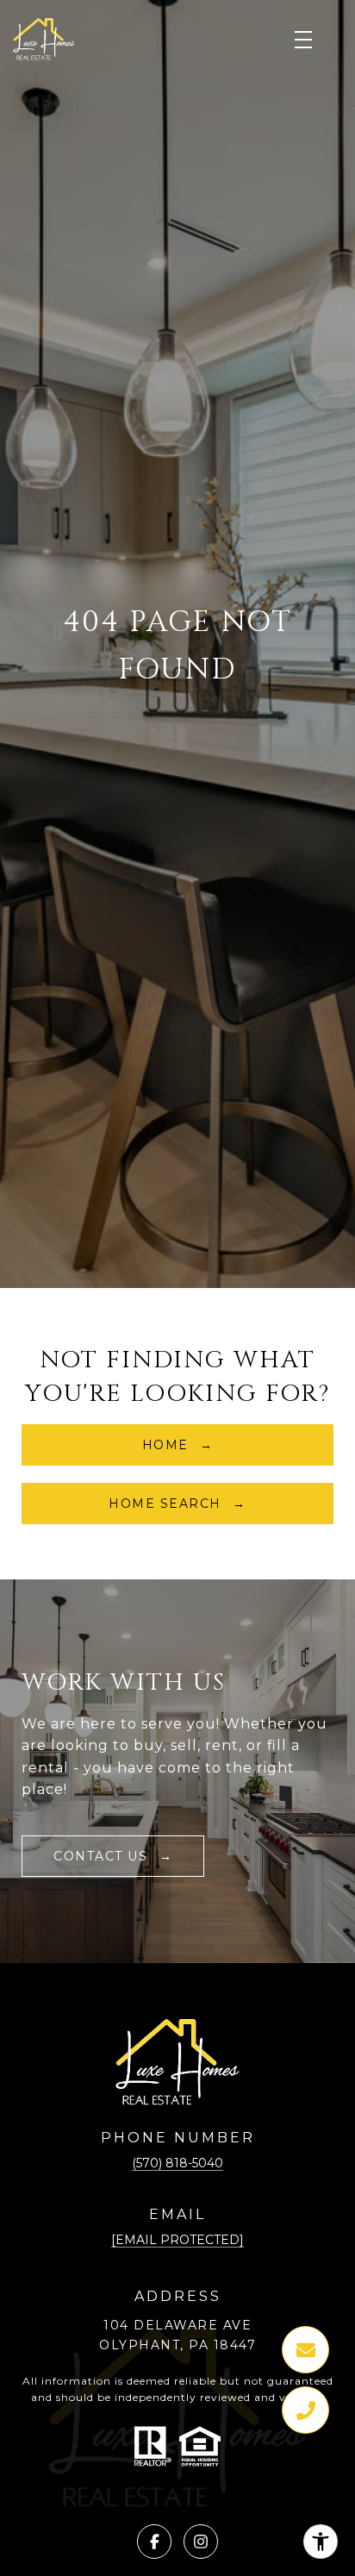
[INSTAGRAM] (201, 2542)
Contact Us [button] (103, 1856)
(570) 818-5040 (177, 2163)
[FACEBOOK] (154, 2542)
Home (168, 1445)
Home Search (167, 1504)
